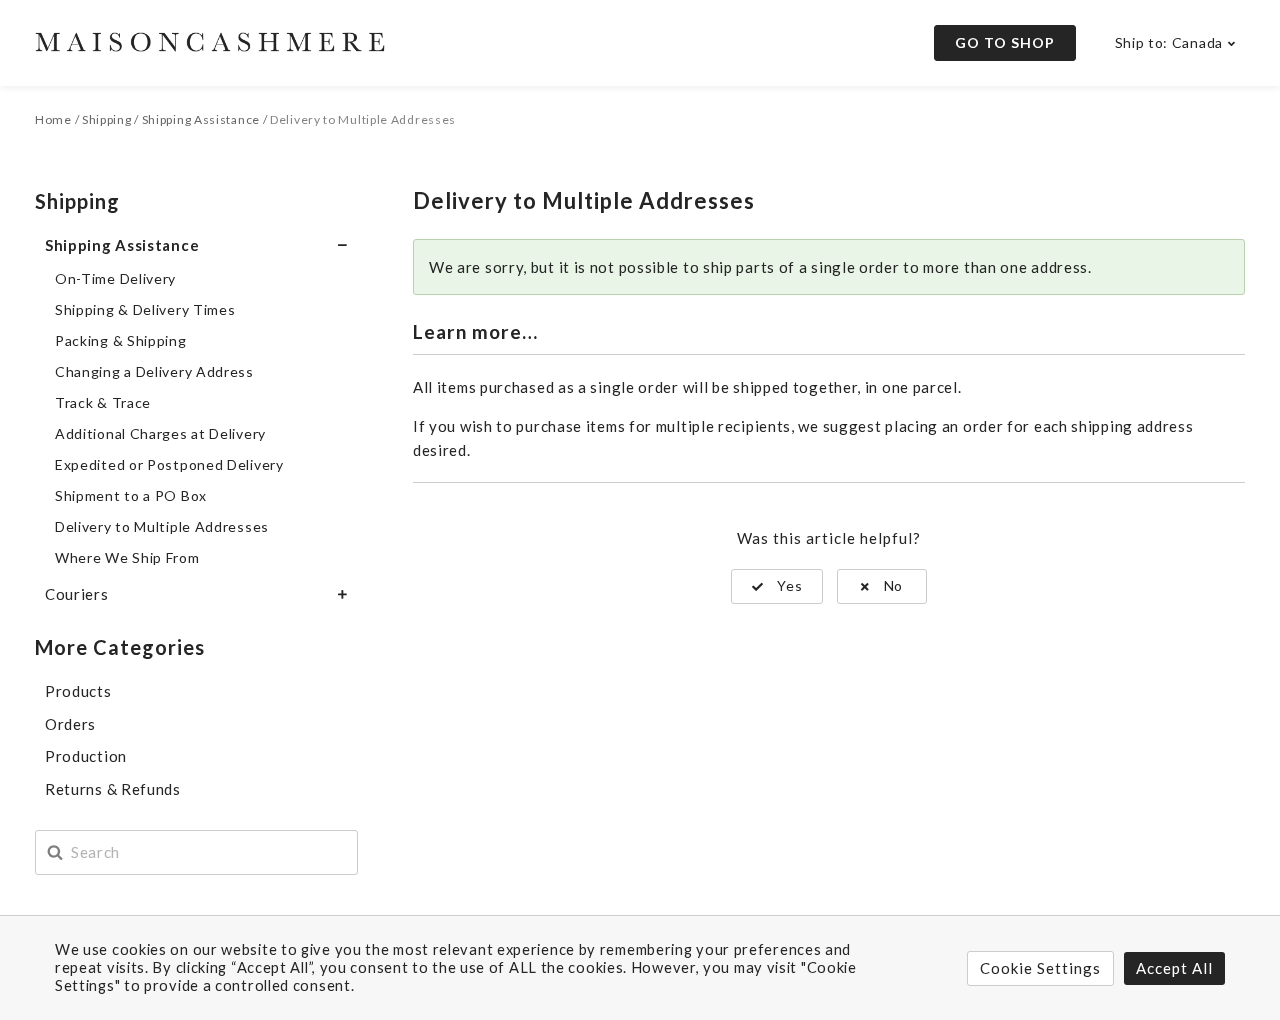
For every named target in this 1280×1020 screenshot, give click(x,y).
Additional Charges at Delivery (160, 433)
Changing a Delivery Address (154, 371)
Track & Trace (103, 402)
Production (86, 756)
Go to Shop (1005, 42)
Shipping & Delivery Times (145, 309)
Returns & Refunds (113, 789)
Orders (70, 724)
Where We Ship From (127, 557)
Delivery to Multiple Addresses (162, 526)
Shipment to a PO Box (131, 495)
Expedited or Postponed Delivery (169, 464)
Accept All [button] (1174, 968)
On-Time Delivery (115, 278)
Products (78, 691)
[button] (777, 586)
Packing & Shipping (121, 340)
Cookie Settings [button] (1040, 968)
